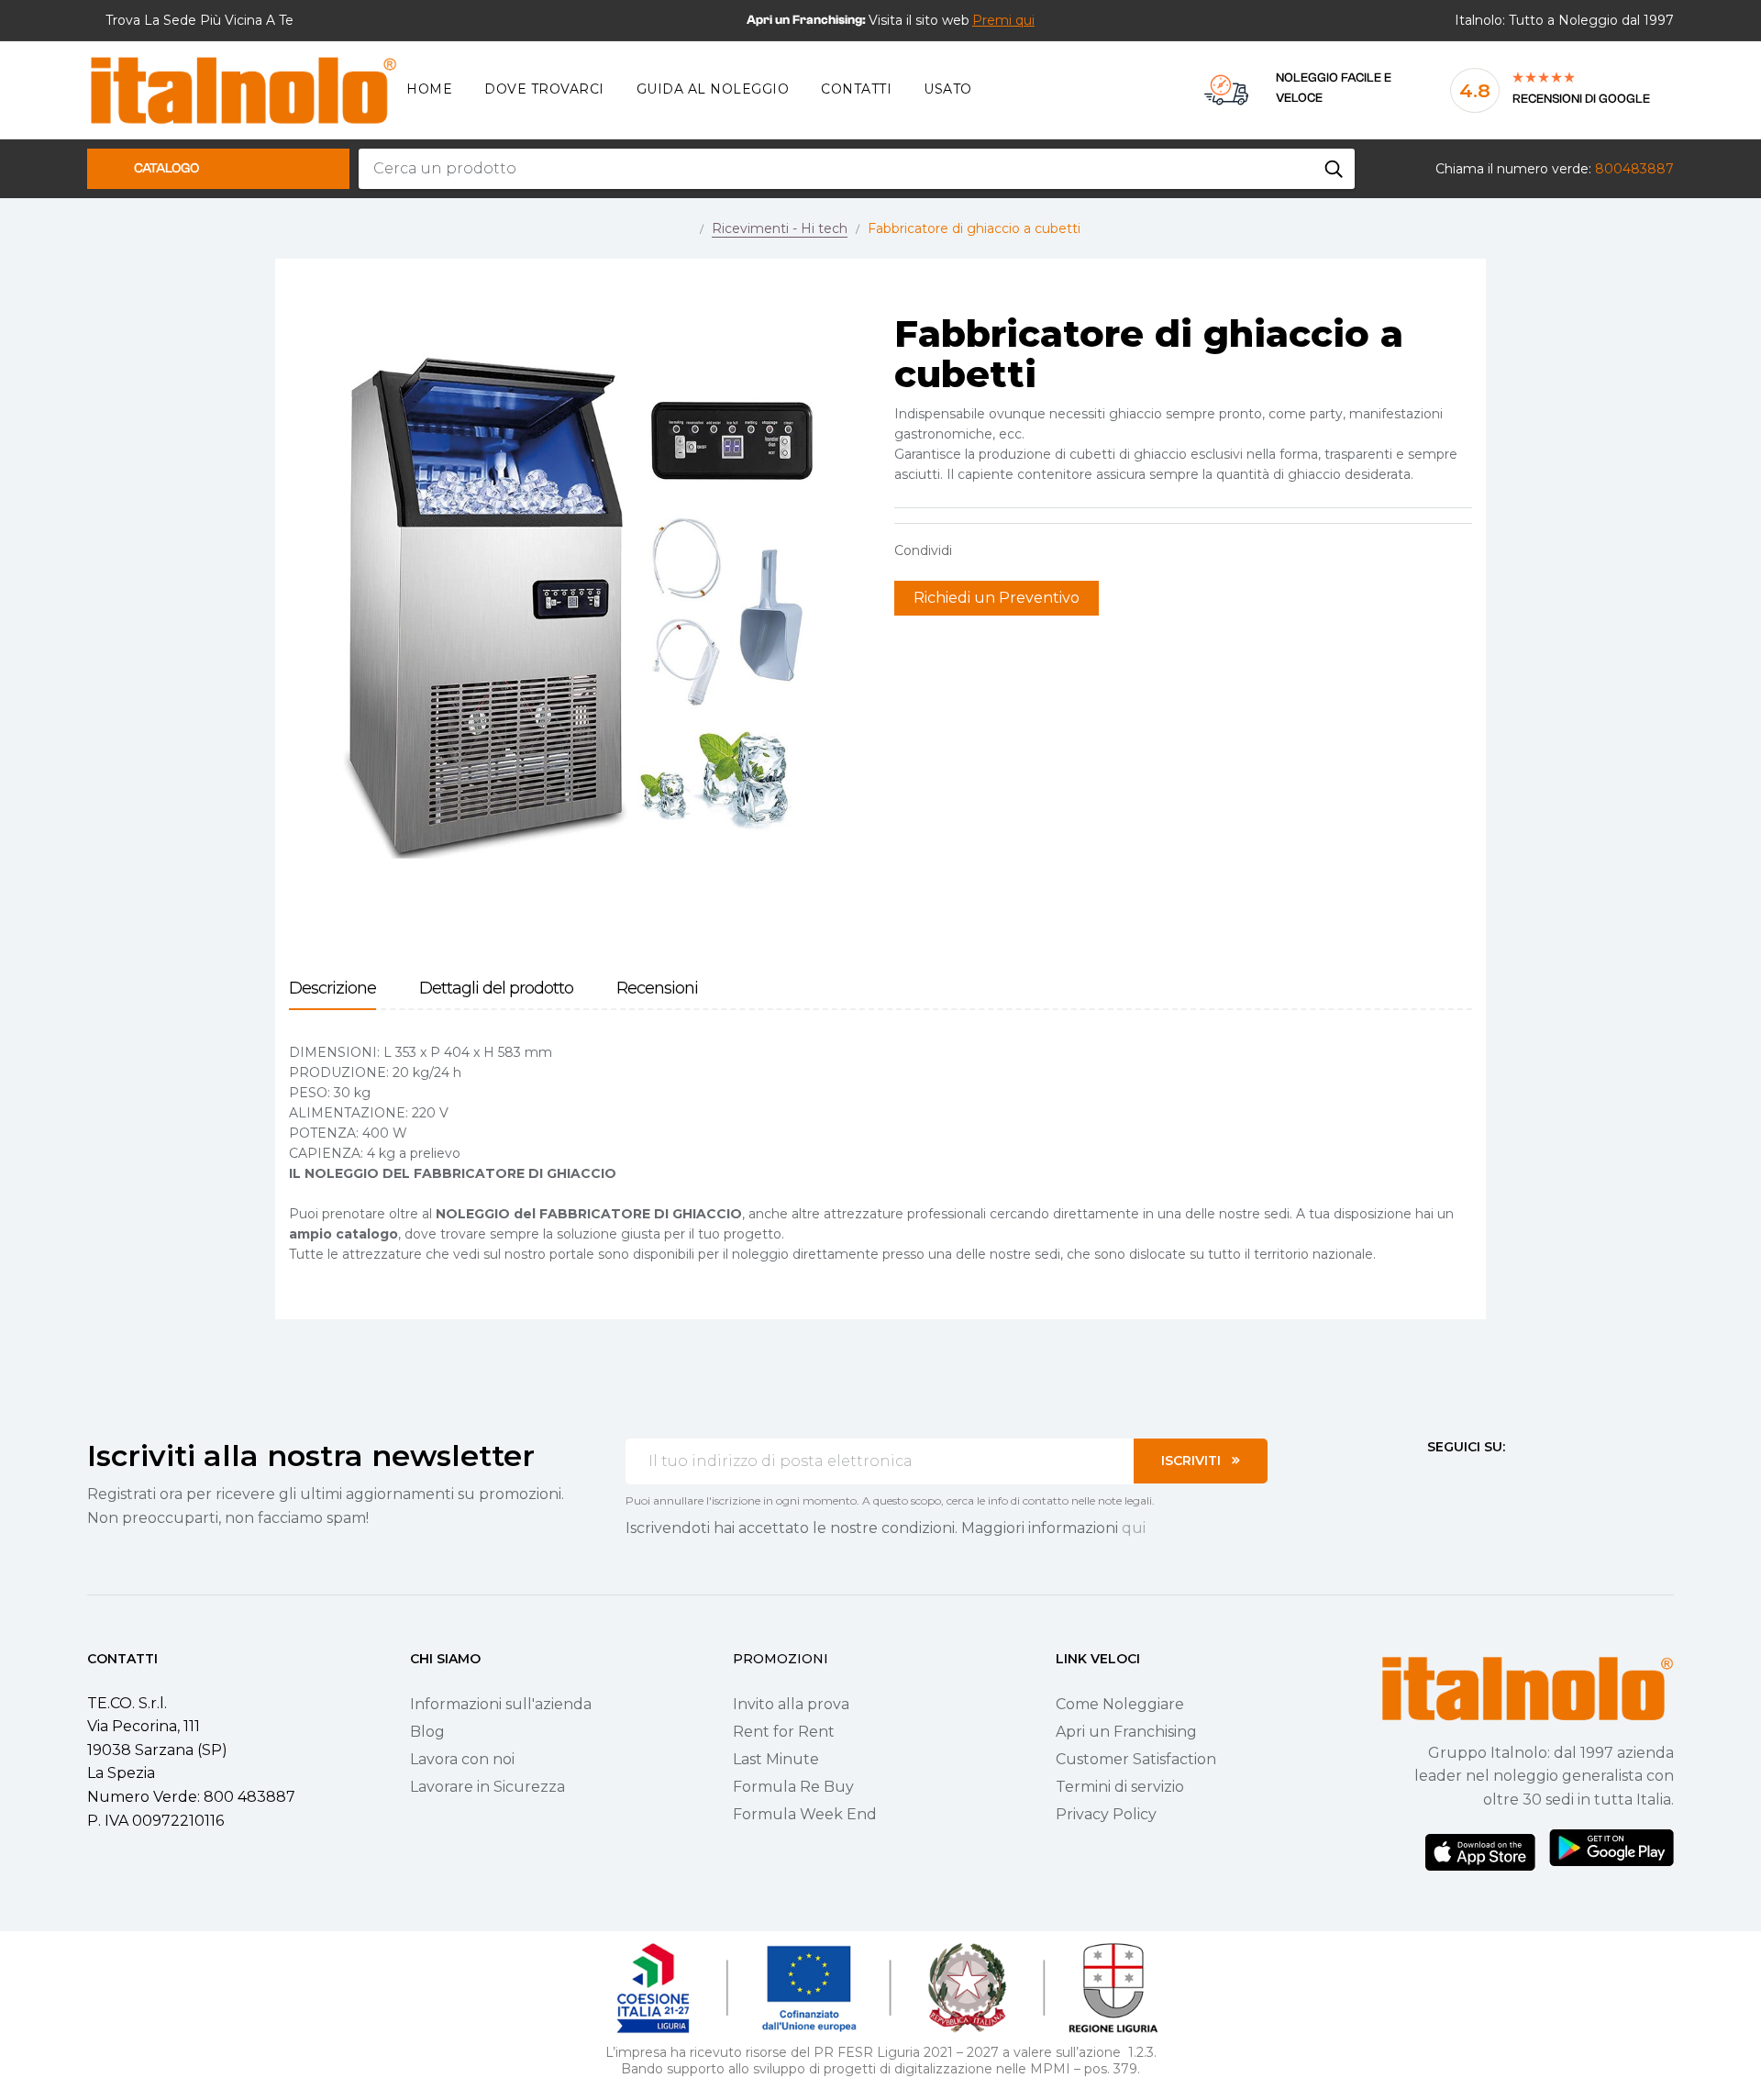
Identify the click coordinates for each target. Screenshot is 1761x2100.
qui (1134, 1528)
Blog (427, 1732)
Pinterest (1032, 550)
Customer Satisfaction (1136, 1759)
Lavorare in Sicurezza (487, 1787)
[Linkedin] (1534, 1481)
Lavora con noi (462, 1759)
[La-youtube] (1501, 1481)
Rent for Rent (784, 1732)
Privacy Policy (1106, 1814)
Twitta (1003, 550)
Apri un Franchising (1126, 1732)
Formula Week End (805, 1814)
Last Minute (776, 1759)
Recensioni (657, 989)
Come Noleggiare (1120, 1704)
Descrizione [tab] (332, 989)
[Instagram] (1467, 1481)
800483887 (1634, 169)
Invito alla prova (791, 1704)
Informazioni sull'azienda (501, 1704)
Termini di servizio (1120, 1787)
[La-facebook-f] (1434, 1481)
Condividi (975, 550)
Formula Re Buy (793, 1787)
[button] (1003, 20)
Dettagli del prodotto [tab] (496, 989)
